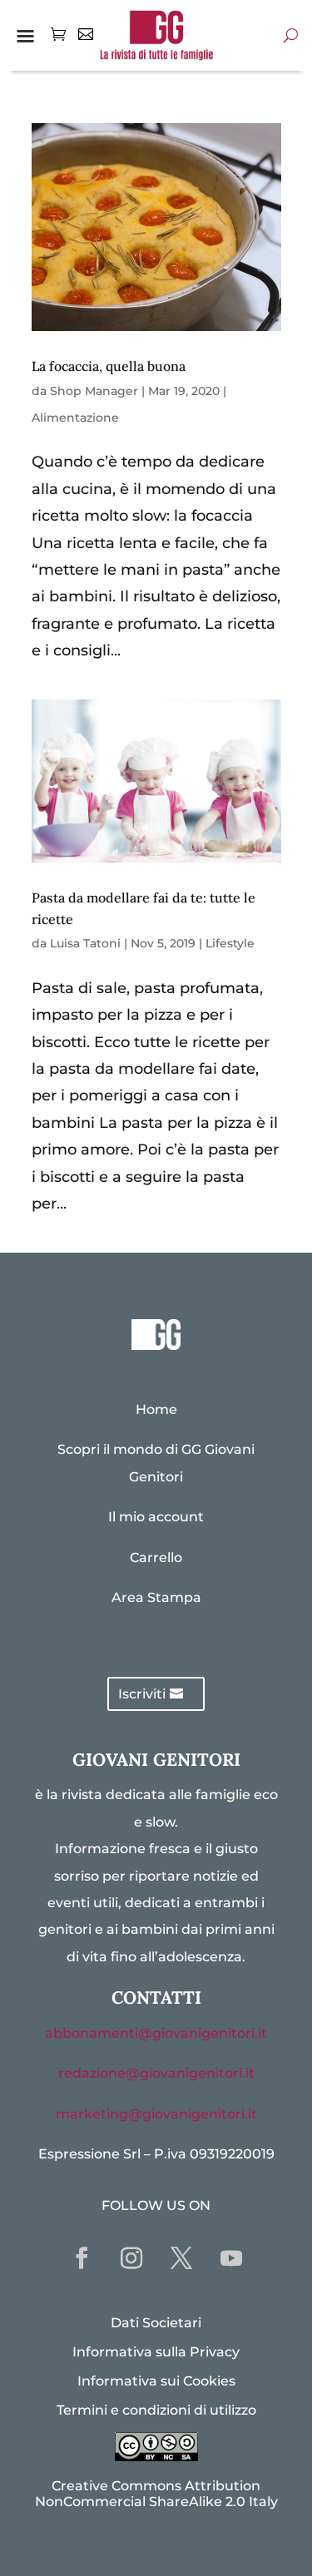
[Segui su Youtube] (231, 2258)
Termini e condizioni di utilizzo (156, 2410)
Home (156, 1409)
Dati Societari (156, 2323)
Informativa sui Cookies (156, 2381)
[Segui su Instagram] (131, 2258)
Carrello (156, 1557)
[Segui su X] (181, 2258)
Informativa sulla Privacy (156, 2352)
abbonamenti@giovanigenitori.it (156, 2033)
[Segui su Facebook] (82, 2258)
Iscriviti (142, 1694)
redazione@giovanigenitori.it (156, 2073)
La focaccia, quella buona (109, 366)
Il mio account (156, 1517)
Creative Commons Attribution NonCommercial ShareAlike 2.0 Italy (156, 2494)
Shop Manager (94, 391)
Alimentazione (75, 418)
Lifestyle (230, 943)
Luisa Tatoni (85, 943)
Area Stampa (156, 1597)
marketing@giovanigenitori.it (156, 2114)
